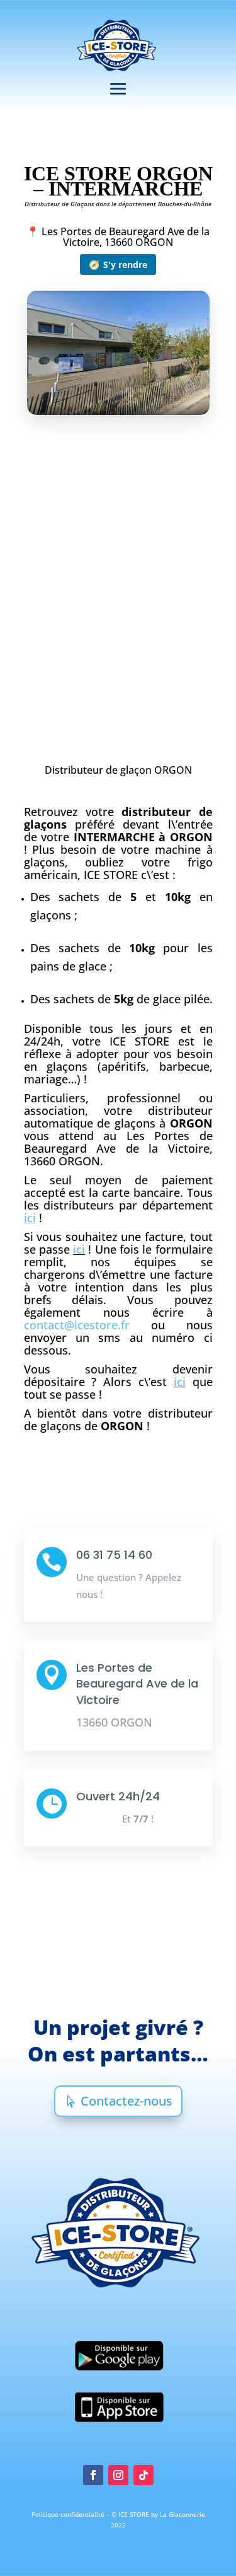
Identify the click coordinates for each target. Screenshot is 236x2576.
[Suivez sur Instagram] (118, 2475)
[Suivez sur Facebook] (93, 2475)
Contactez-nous (126, 2101)
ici (79, 1249)
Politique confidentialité (69, 2514)
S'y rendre (118, 265)
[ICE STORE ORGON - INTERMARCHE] (118, 434)
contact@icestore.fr (77, 1325)
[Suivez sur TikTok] (143, 2475)
